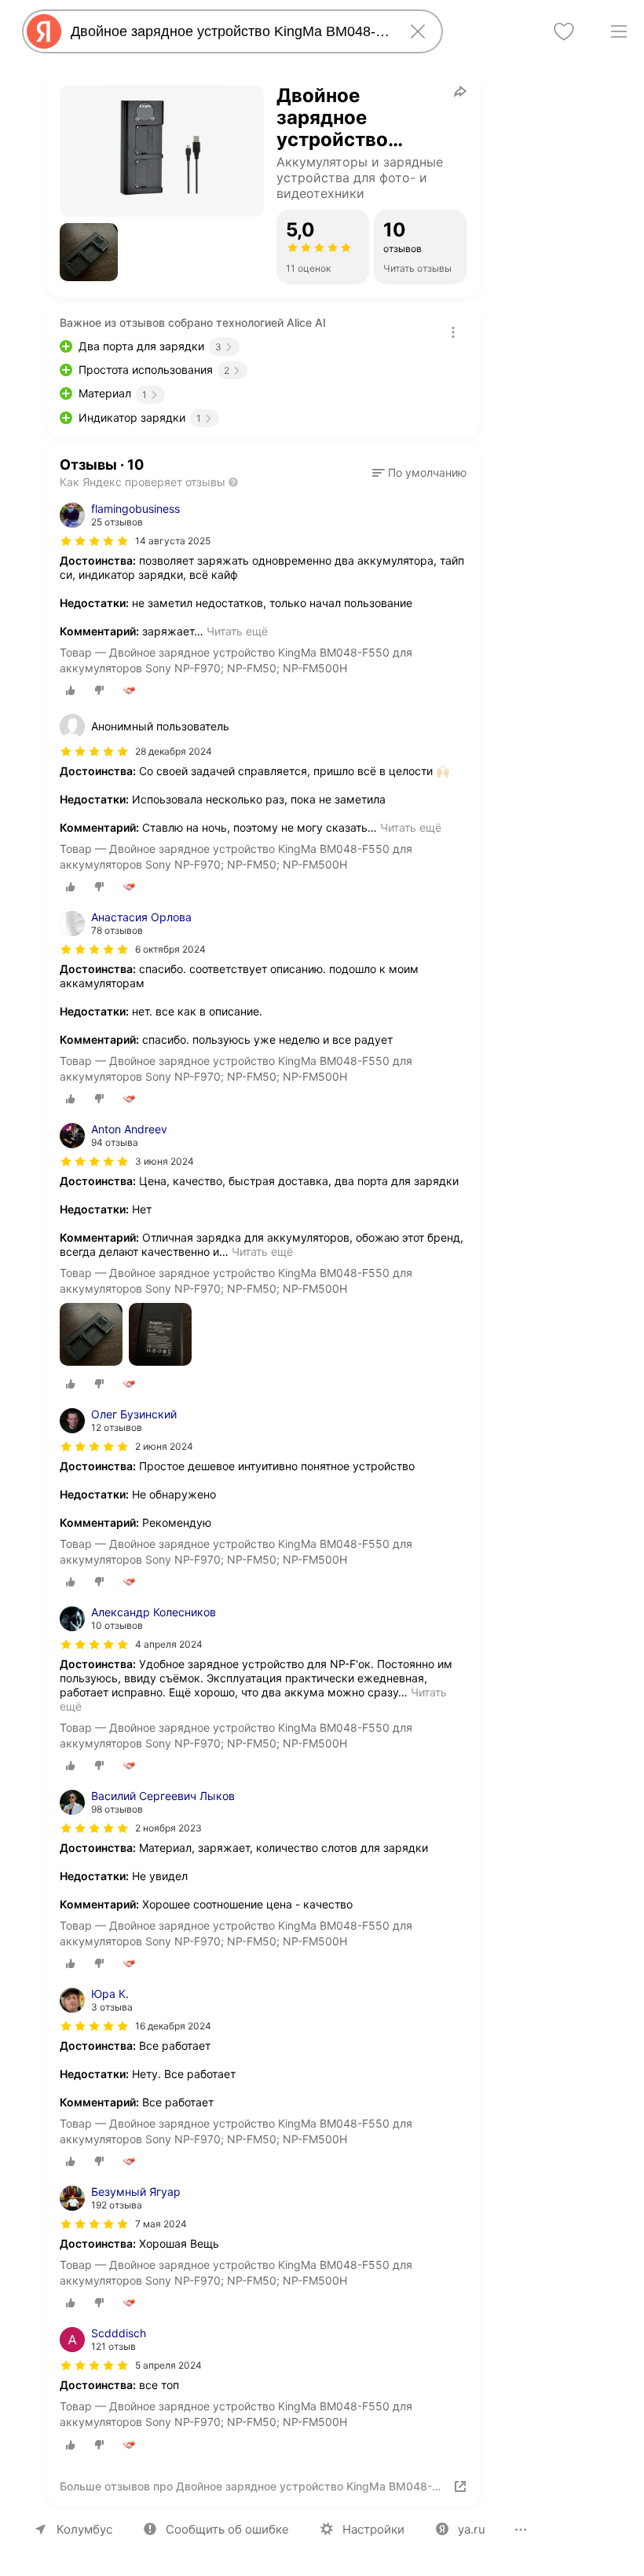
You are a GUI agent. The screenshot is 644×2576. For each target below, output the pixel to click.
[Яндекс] (44, 31)
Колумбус (84, 2529)
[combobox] (229, 31)
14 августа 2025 (173, 541)
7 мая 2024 (161, 2224)
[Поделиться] (460, 91)
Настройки (373, 2529)
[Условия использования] (453, 332)
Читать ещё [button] (237, 631)
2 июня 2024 (164, 1446)
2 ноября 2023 (168, 1828)
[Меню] (619, 31)
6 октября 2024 (170, 949)
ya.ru (472, 2529)
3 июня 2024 (165, 1161)
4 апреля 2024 (169, 1644)
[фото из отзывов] (91, 1336)
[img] (94, 541)
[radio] (71, 690)
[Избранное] (564, 31)
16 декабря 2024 (173, 2026)
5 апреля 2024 (168, 2365)
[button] (89, 252)
